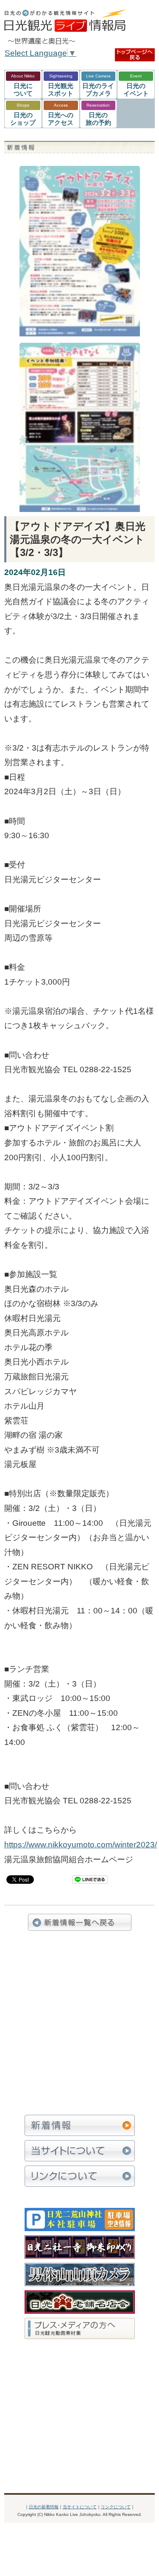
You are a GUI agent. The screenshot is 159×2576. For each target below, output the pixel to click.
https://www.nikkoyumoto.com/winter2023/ (81, 1845)
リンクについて (116, 2507)
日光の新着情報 (44, 2507)
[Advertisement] (79, 2023)
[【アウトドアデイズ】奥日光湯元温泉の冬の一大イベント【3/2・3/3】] (80, 173)
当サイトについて (80, 2507)
